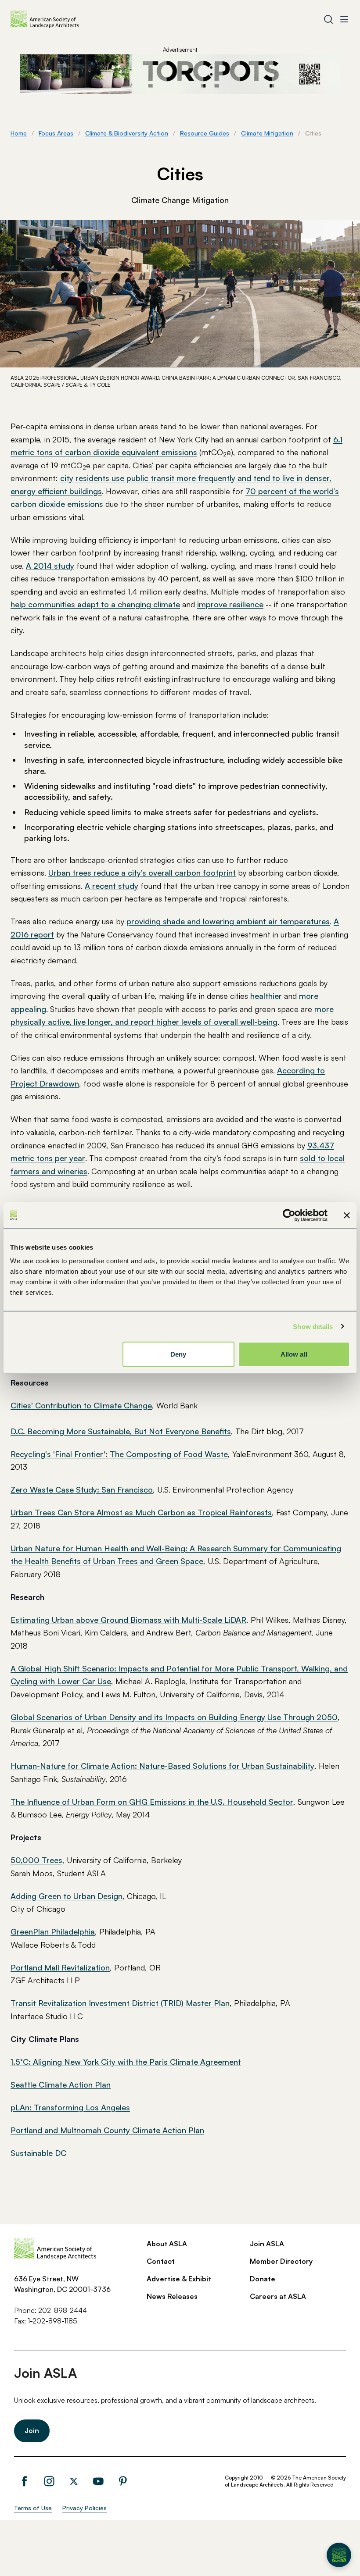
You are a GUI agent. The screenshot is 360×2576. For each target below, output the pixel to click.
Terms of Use (33, 2508)
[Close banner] (347, 1215)
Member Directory (281, 2261)
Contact (161, 2261)
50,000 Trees (36, 1860)
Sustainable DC (38, 2153)
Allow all (294, 1354)
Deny (178, 1354)
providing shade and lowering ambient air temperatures (228, 921)
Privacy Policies (85, 2508)
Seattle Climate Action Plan (61, 2084)
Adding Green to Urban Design (67, 1896)
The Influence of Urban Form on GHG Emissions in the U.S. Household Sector (152, 1802)
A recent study (112, 886)
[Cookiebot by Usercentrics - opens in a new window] (289, 1215)
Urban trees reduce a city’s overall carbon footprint (142, 873)
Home (19, 133)
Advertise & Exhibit (179, 2279)
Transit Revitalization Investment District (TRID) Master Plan (120, 2003)
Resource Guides (205, 133)
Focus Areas (56, 133)
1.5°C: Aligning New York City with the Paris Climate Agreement (126, 2062)
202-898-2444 (63, 2310)
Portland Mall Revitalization (60, 1967)
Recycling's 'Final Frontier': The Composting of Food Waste (119, 1454)
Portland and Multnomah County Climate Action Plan (107, 2130)
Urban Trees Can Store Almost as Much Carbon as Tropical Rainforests (141, 1512)
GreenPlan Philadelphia (53, 1931)
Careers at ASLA (278, 2296)
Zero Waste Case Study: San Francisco (82, 1489)
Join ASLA (267, 2244)
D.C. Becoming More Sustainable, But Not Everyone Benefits (121, 1431)
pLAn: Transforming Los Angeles (70, 2107)
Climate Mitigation (267, 133)
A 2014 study (50, 566)
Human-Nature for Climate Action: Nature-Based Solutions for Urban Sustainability (162, 1766)
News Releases (172, 2296)
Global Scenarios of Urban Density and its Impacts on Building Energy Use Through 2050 (174, 1717)
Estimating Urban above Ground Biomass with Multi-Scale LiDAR (128, 1620)
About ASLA (167, 2244)
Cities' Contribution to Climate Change (81, 1405)
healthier (266, 996)
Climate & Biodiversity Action (127, 133)
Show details (313, 1326)
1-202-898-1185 (52, 2321)
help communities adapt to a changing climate (95, 604)
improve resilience (230, 604)
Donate (263, 2279)
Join (32, 2430)
